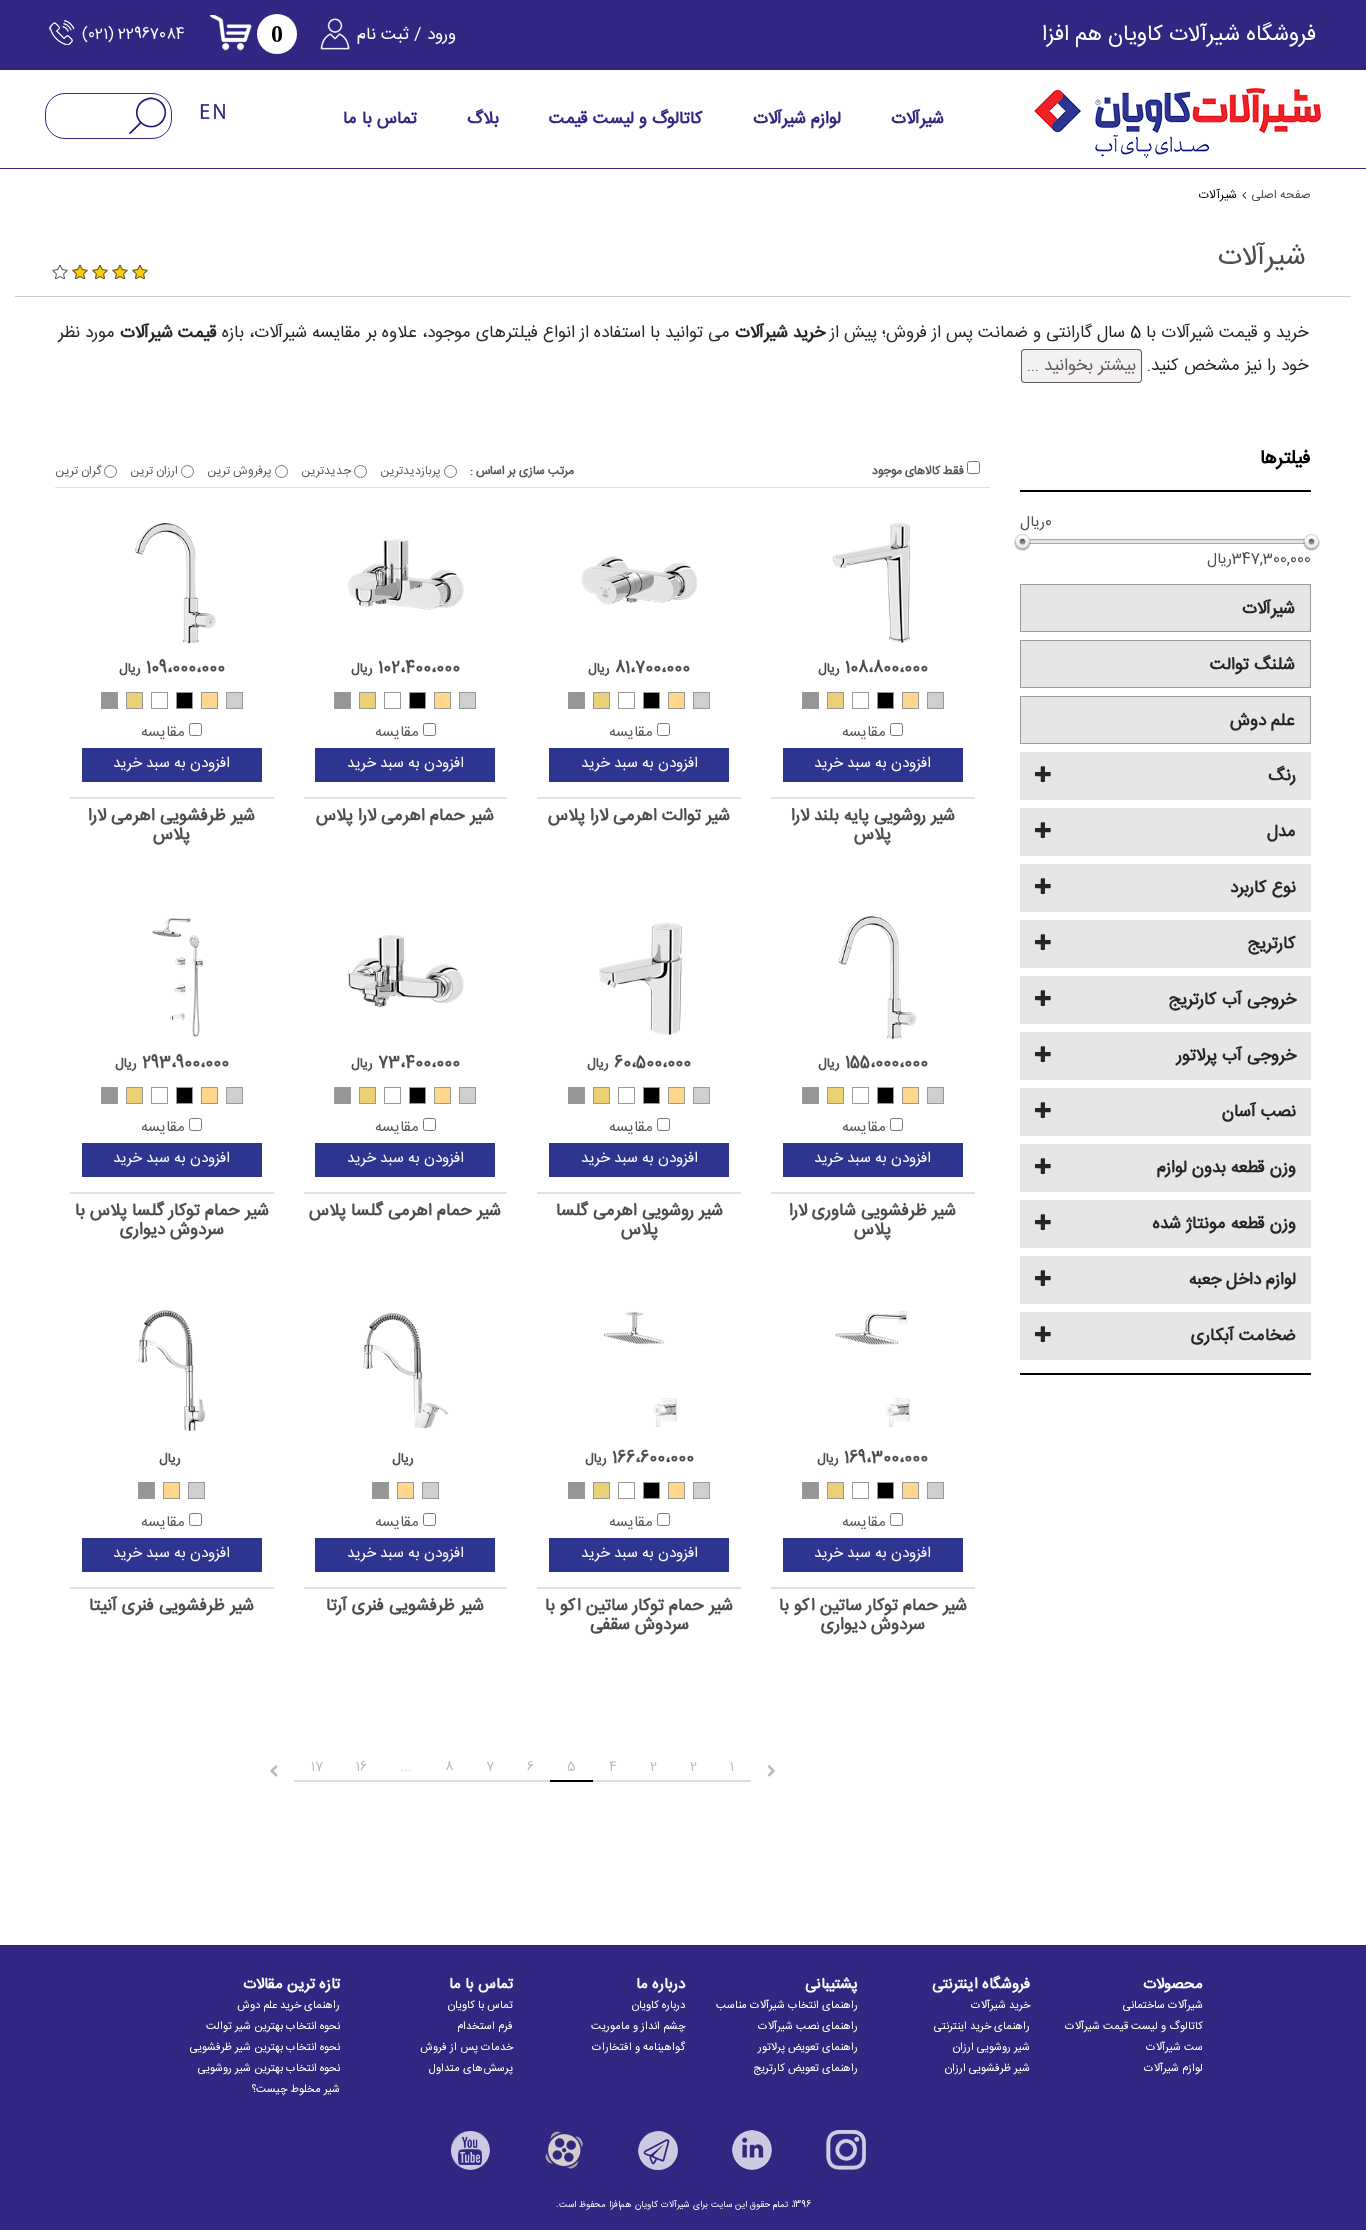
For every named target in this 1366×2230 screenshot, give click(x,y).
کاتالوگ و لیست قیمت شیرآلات (1134, 2027)
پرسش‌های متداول (471, 2069)
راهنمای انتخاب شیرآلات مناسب (787, 2006)
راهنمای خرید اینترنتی (982, 2027)
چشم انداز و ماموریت (638, 2027)
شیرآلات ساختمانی (1163, 2006)
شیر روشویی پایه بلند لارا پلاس (873, 825)
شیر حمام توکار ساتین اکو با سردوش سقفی (639, 1615)
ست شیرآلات (1174, 2048)
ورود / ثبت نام (406, 35)
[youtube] (470, 2150)
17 (317, 1767)
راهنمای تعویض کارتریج (805, 2069)
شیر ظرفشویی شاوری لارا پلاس (872, 1220)
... (406, 1767)
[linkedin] (752, 2150)
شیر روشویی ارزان (991, 2048)
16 (361, 1767)
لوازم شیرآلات (1173, 2069)
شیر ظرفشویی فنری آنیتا (171, 1606)
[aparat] (564, 2150)
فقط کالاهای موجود (919, 471)
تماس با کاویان (480, 2006)
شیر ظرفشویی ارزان (987, 2069)
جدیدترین (327, 471)
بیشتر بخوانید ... (1081, 366)
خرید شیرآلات (1000, 2006)
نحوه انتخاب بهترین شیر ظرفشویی (265, 2048)
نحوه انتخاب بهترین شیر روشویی (269, 2069)
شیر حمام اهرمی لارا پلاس (405, 816)
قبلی (788, 1771)
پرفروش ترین (241, 471)
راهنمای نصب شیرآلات (808, 2027)
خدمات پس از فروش (466, 2048)
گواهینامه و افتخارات (638, 2048)
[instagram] (846, 2150)
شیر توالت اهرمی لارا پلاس (639, 816)
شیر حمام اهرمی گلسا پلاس (405, 1211)
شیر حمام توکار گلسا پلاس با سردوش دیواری (172, 1220)
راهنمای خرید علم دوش (288, 2006)
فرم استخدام (485, 2027)
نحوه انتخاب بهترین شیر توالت (273, 2027)
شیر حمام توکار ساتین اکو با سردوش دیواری (873, 1615)
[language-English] (214, 113)
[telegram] (658, 2150)
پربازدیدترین (412, 471)
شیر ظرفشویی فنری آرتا (405, 1606)
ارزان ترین (155, 471)
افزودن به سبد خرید (872, 763)
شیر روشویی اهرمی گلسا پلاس (639, 1220)
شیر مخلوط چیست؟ (296, 2090)
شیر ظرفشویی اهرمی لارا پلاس (171, 825)
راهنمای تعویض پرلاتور (808, 2048)
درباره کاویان (658, 2006)
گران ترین (79, 471)
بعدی (255, 1771)
